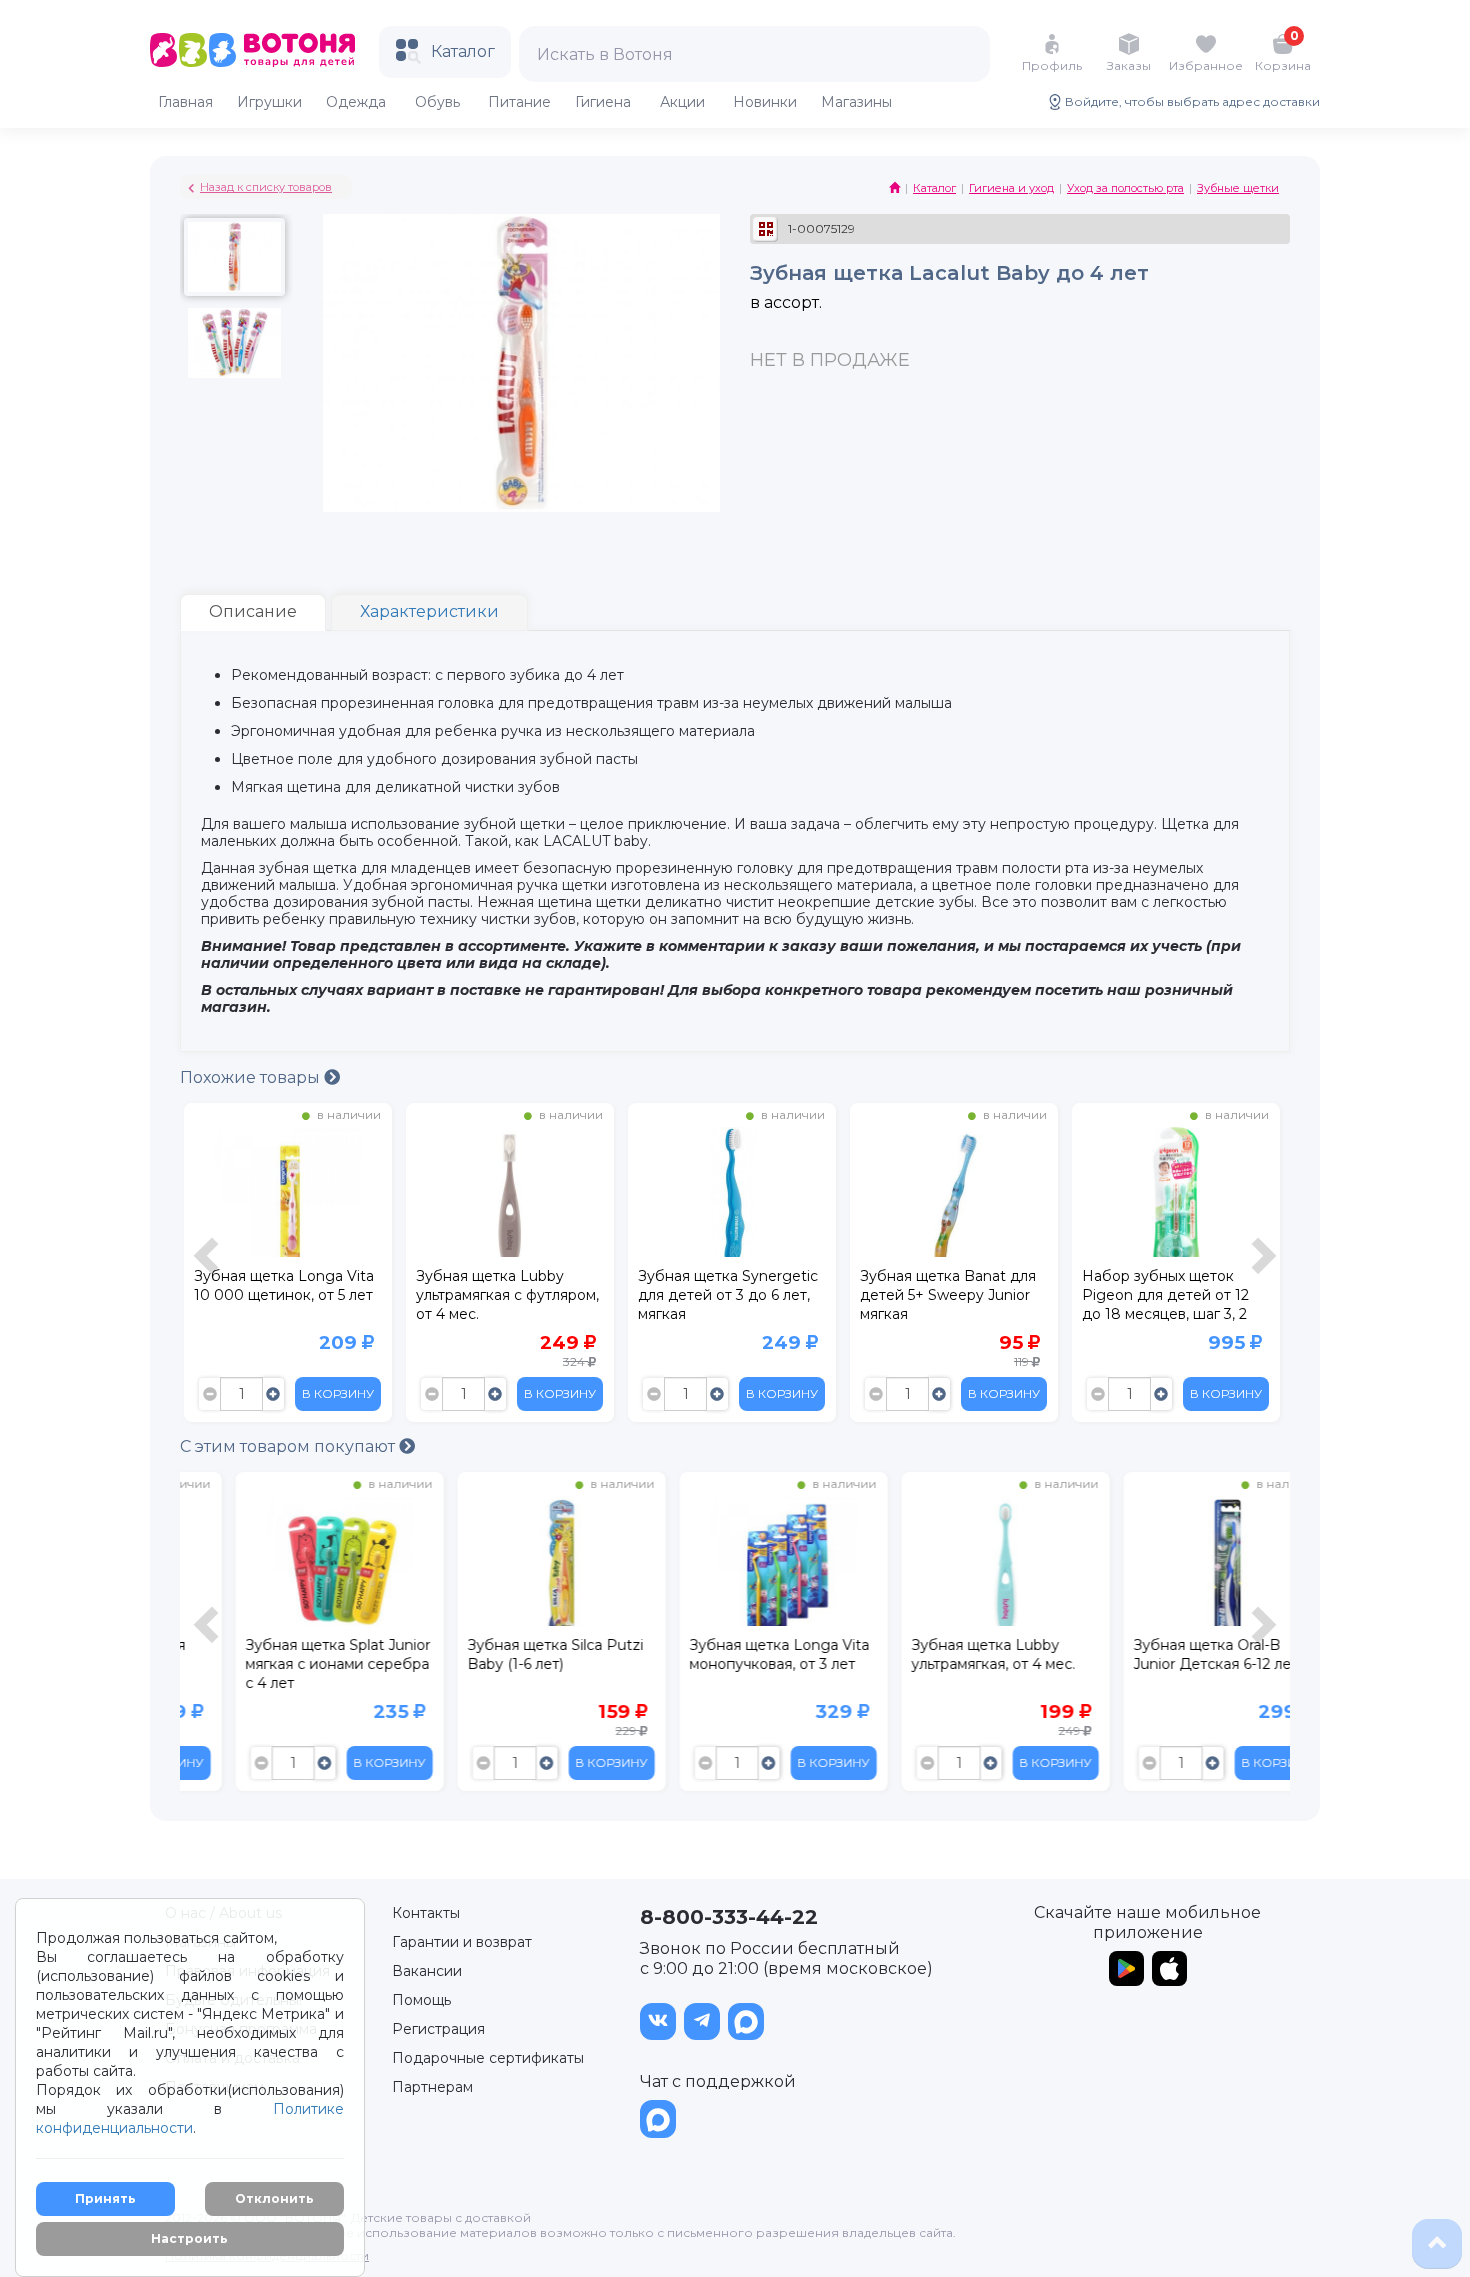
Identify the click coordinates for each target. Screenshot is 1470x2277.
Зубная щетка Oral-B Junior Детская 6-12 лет (1164, 1654)
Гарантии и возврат (462, 1942)
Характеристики (429, 611)
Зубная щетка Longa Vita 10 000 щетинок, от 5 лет (284, 1285)
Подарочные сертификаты (488, 2058)
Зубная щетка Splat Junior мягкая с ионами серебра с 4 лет (286, 1664)
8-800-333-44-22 (729, 1917)
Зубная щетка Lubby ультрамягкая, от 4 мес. (942, 1654)
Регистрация (438, 2029)
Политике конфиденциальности (190, 2118)
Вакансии (427, 1971)
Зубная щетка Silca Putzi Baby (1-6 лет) (504, 1654)
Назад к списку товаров (266, 187)
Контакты (426, 1913)
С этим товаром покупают (289, 1446)
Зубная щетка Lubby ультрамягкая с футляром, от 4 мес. (507, 1295)
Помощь (421, 2000)
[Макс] (746, 2021)
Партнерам (432, 2087)
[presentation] (209, 1267)
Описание (253, 611)
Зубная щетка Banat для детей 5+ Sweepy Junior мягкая (948, 1295)
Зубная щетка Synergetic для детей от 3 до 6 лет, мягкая (728, 1295)
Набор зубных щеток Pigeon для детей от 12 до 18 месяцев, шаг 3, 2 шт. (1165, 1298)
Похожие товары (252, 1077)
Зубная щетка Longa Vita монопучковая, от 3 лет (728, 1654)
